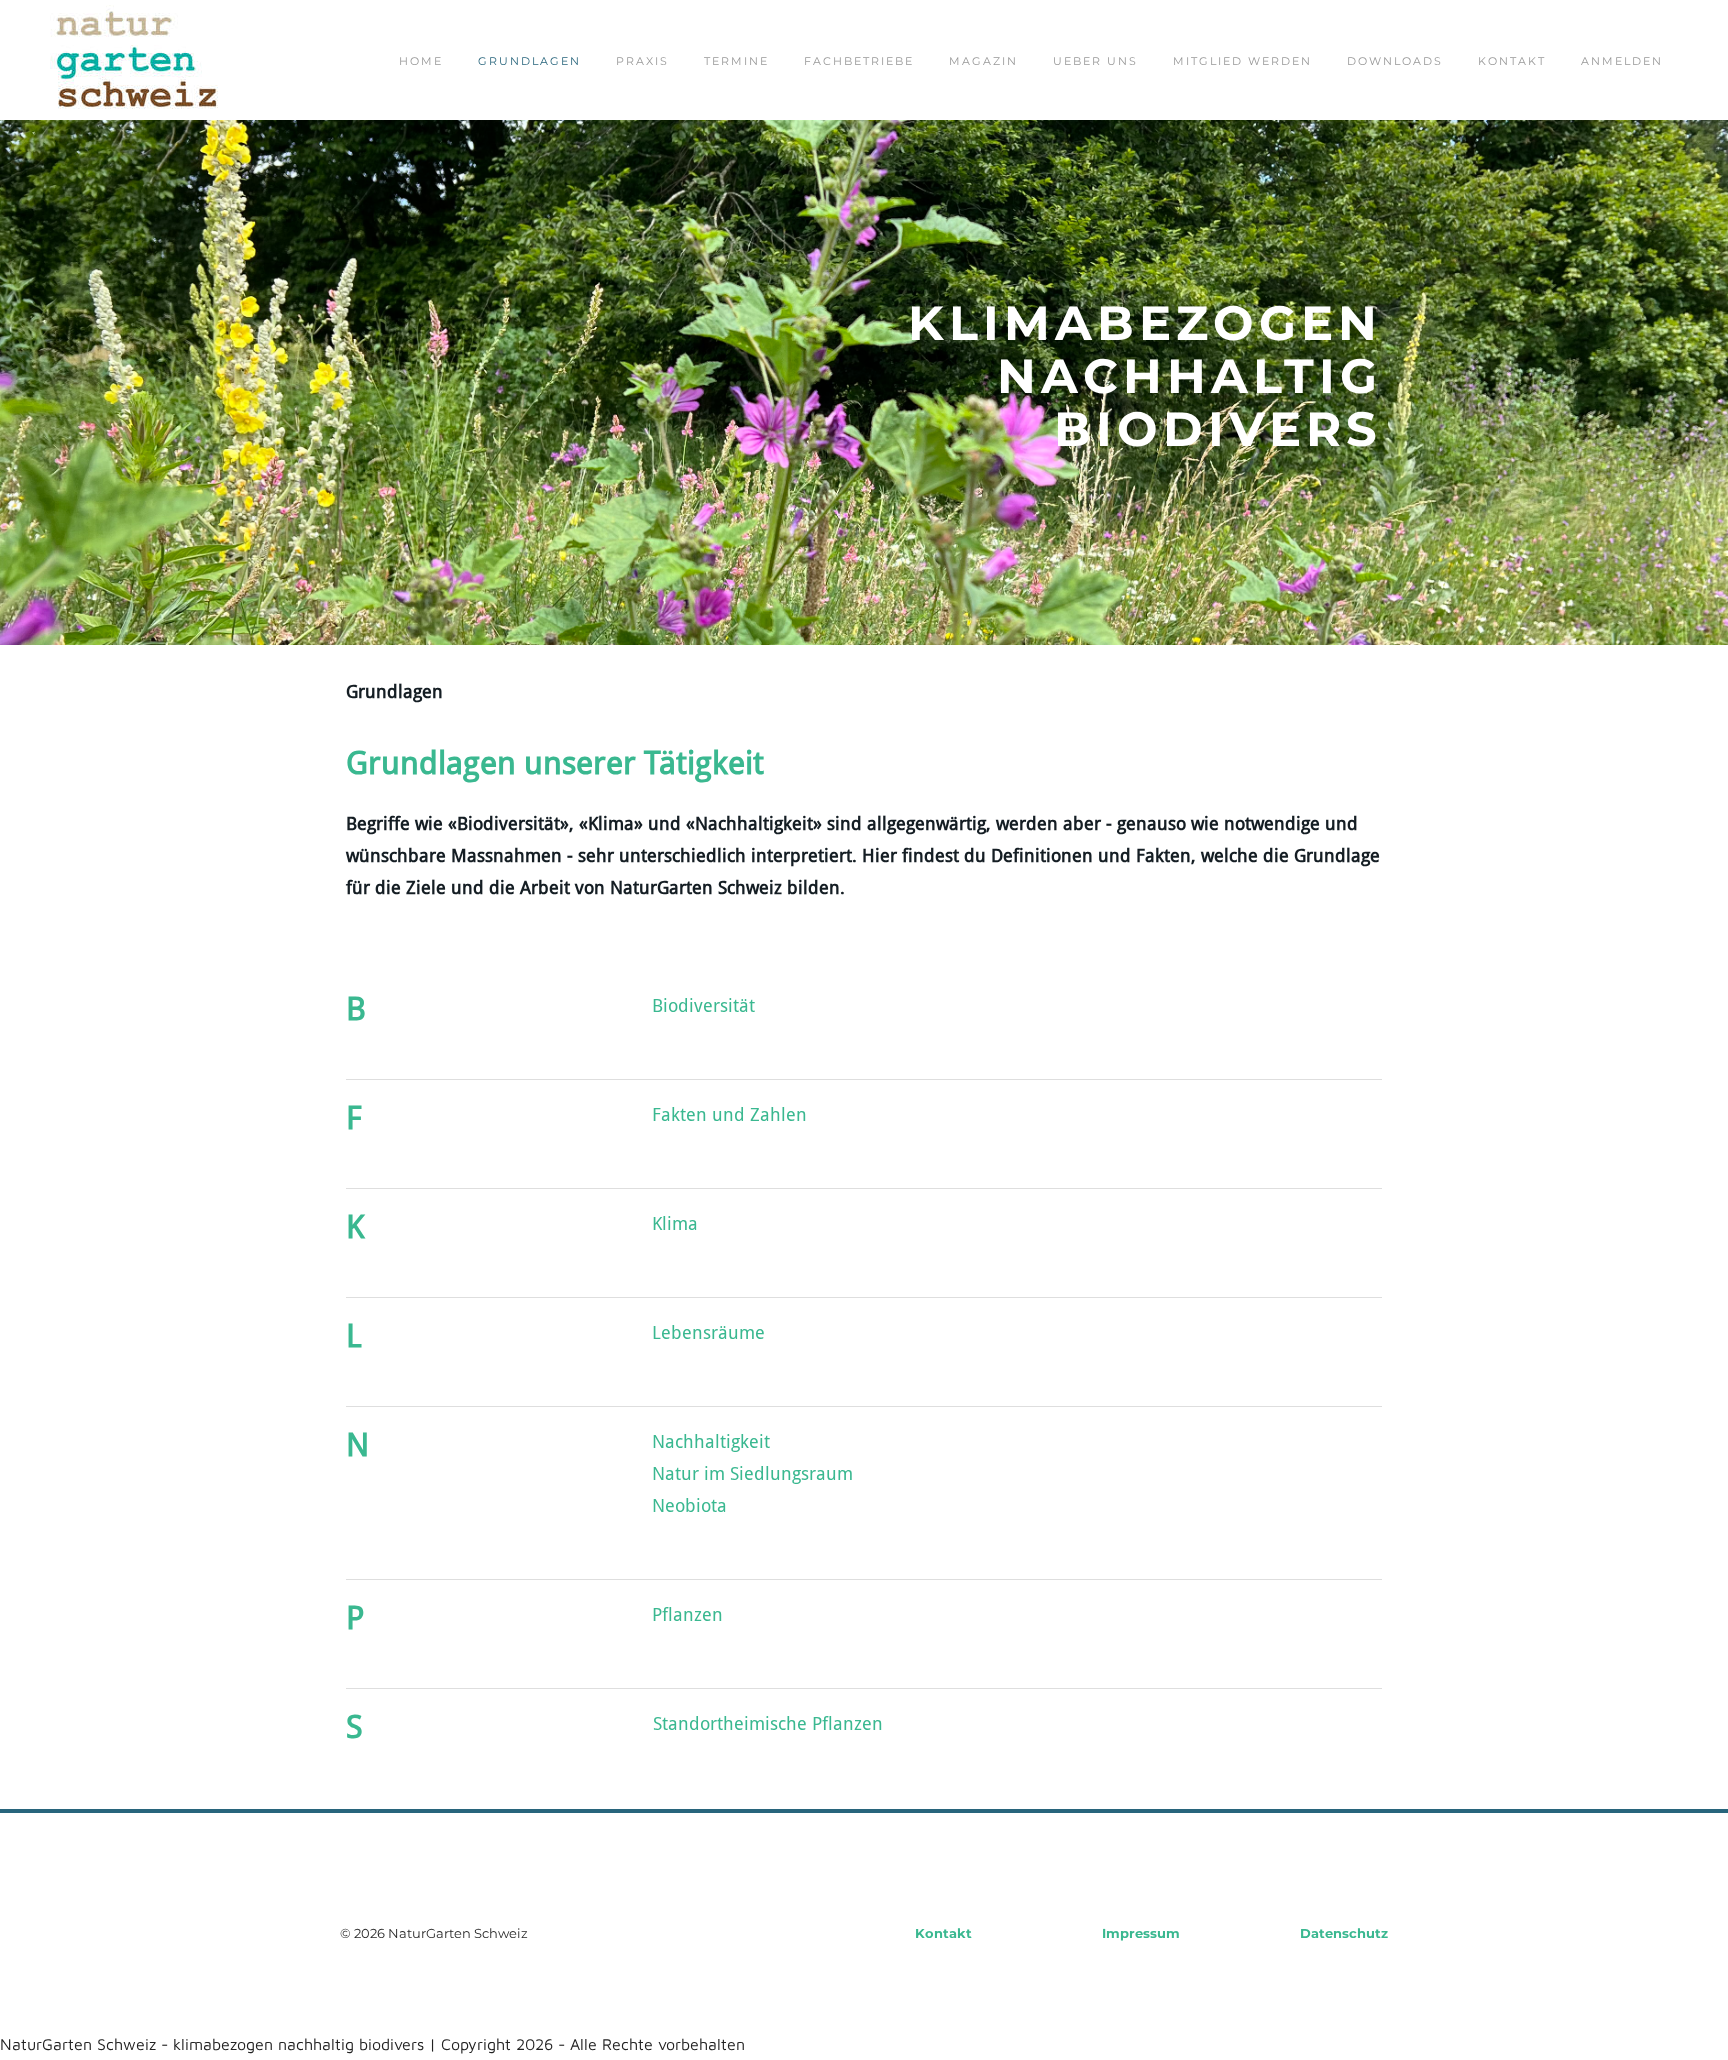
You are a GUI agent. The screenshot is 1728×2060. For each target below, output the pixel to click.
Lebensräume (708, 1333)
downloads (1395, 61)
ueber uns (1095, 61)
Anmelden (1622, 61)
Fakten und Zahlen (729, 1115)
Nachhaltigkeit (711, 1442)
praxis (642, 61)
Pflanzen (687, 1615)
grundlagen (529, 61)
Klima (675, 1224)
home (421, 61)
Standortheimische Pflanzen (768, 1724)
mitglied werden (1242, 61)
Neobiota (689, 1506)
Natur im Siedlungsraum (752, 1474)
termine (736, 61)
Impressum (1141, 1933)
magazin (983, 61)
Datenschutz (1344, 1933)
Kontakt (1512, 61)
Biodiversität (703, 1006)
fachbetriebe (859, 61)
